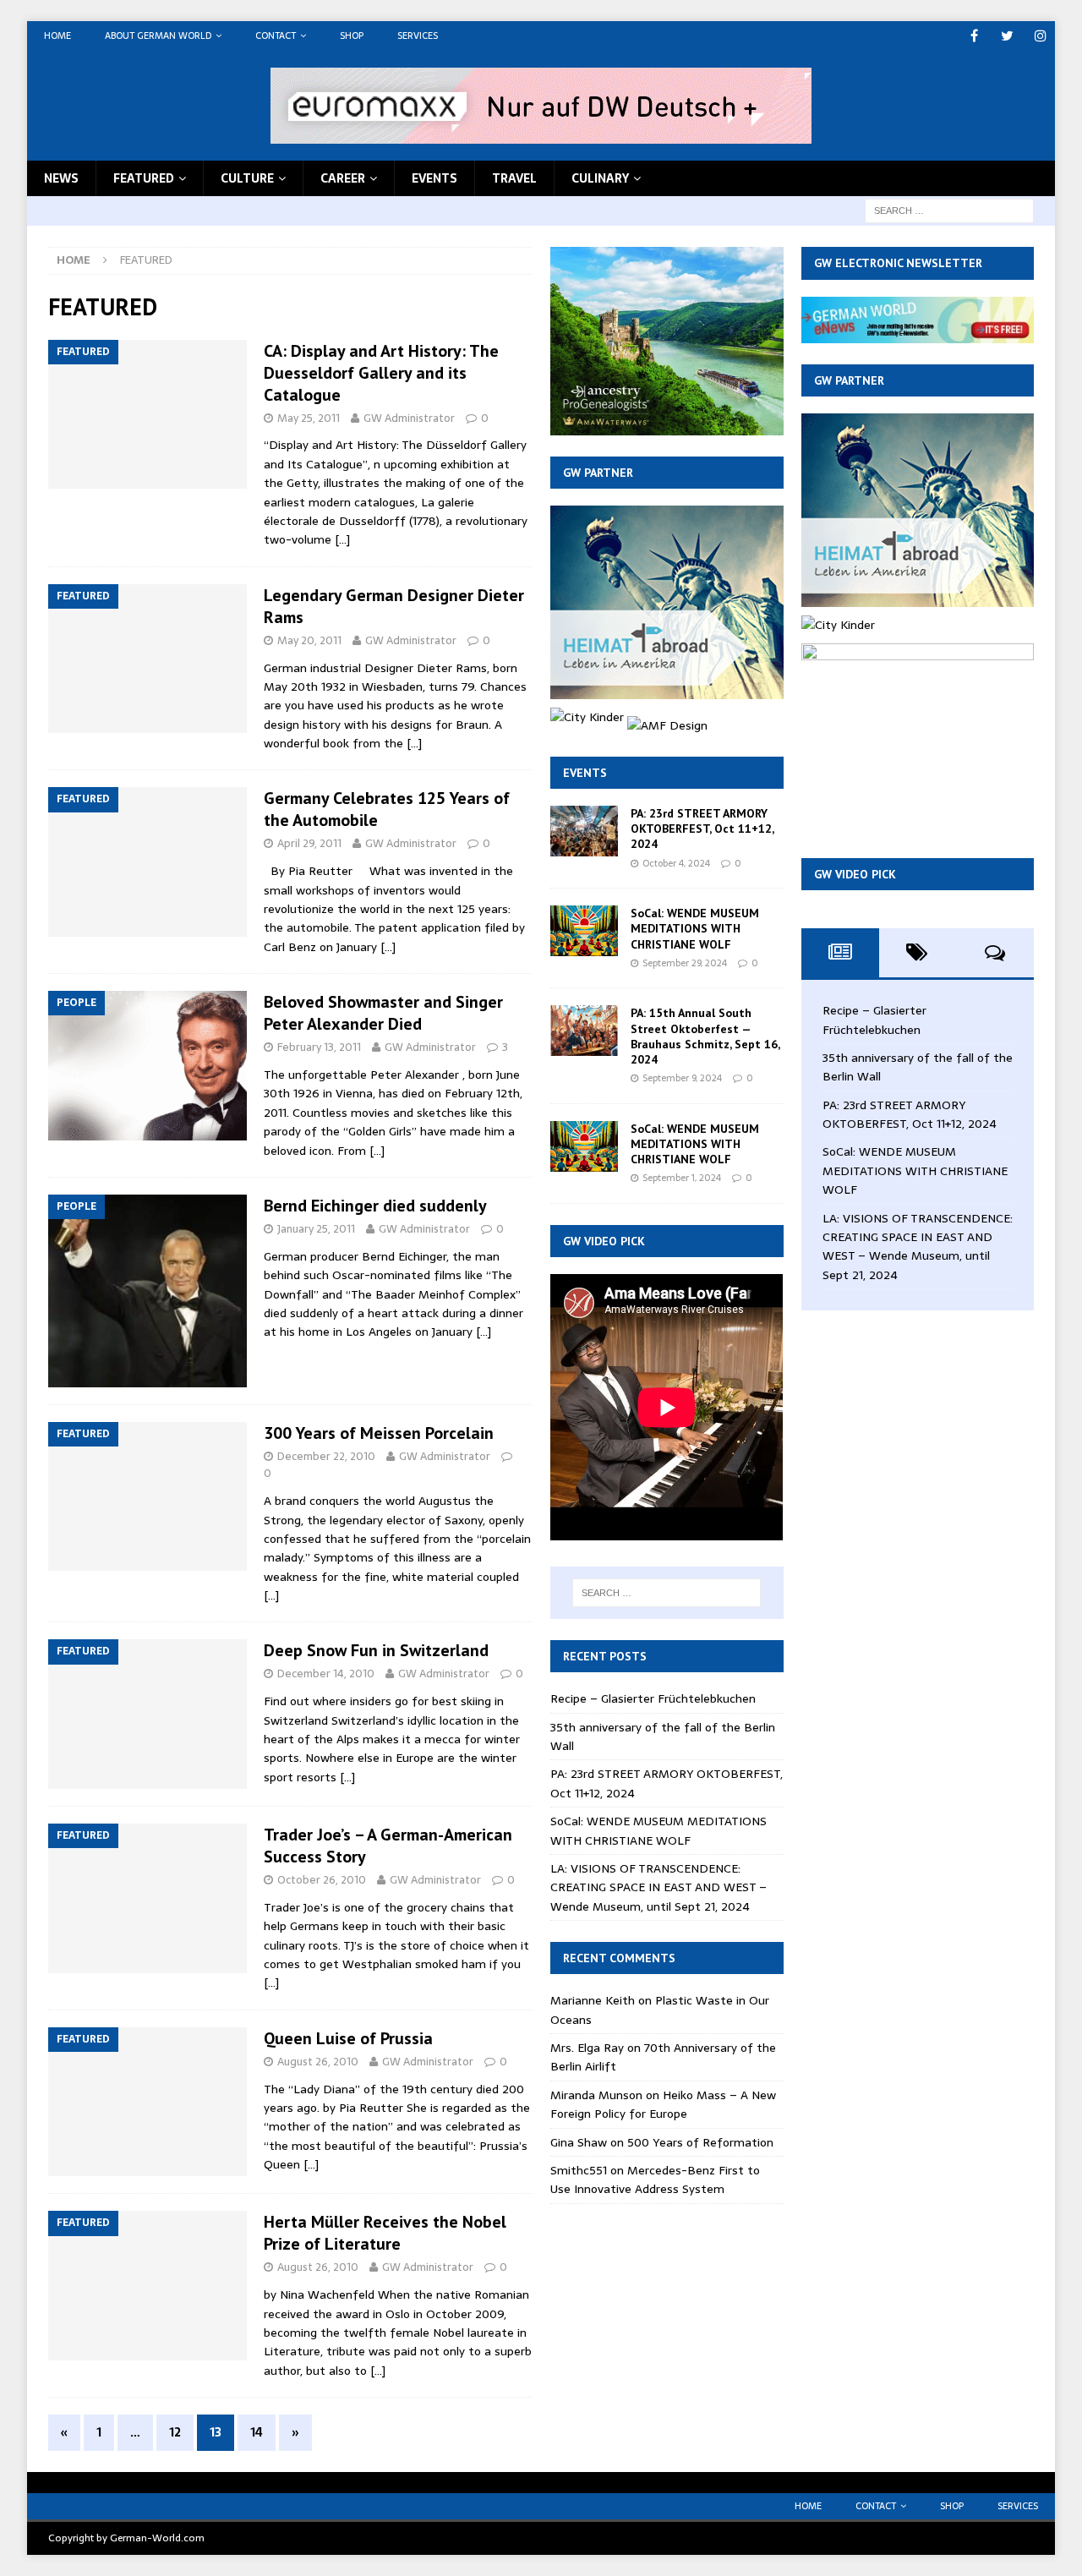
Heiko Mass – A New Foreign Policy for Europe (663, 2104)
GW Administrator (409, 418)
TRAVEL (514, 178)
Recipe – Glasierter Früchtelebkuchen (653, 1698)
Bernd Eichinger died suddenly (375, 1206)
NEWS (61, 178)
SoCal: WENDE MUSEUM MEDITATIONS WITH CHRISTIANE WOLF (695, 928)
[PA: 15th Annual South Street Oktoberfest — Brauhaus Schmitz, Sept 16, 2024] (584, 1031)
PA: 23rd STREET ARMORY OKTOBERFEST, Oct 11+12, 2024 (702, 829)
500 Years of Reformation (700, 2142)
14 (257, 2432)
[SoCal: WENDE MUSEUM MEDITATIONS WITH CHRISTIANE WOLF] (584, 931)
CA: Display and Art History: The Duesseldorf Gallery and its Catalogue (381, 373)
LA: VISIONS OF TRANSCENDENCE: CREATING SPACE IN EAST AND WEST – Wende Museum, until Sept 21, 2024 (658, 1887)
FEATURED (144, 178)
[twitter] (1007, 36)
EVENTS (434, 178)
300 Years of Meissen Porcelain (379, 1433)
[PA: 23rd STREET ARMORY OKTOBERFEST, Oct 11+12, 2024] (584, 831)
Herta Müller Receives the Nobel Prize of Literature (385, 2233)
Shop (352, 36)
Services (418, 36)
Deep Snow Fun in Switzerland (376, 1650)
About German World (158, 36)
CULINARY (600, 178)
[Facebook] (974, 36)
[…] (342, 539)
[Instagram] (1040, 36)
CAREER (343, 178)
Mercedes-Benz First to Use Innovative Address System (655, 2179)
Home (57, 36)
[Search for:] (949, 210)
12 (175, 2432)
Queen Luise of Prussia (348, 2038)
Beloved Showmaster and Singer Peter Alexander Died (383, 1013)
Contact (276, 36)
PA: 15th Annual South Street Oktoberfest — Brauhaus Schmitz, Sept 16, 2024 (705, 1036)
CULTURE (247, 178)
